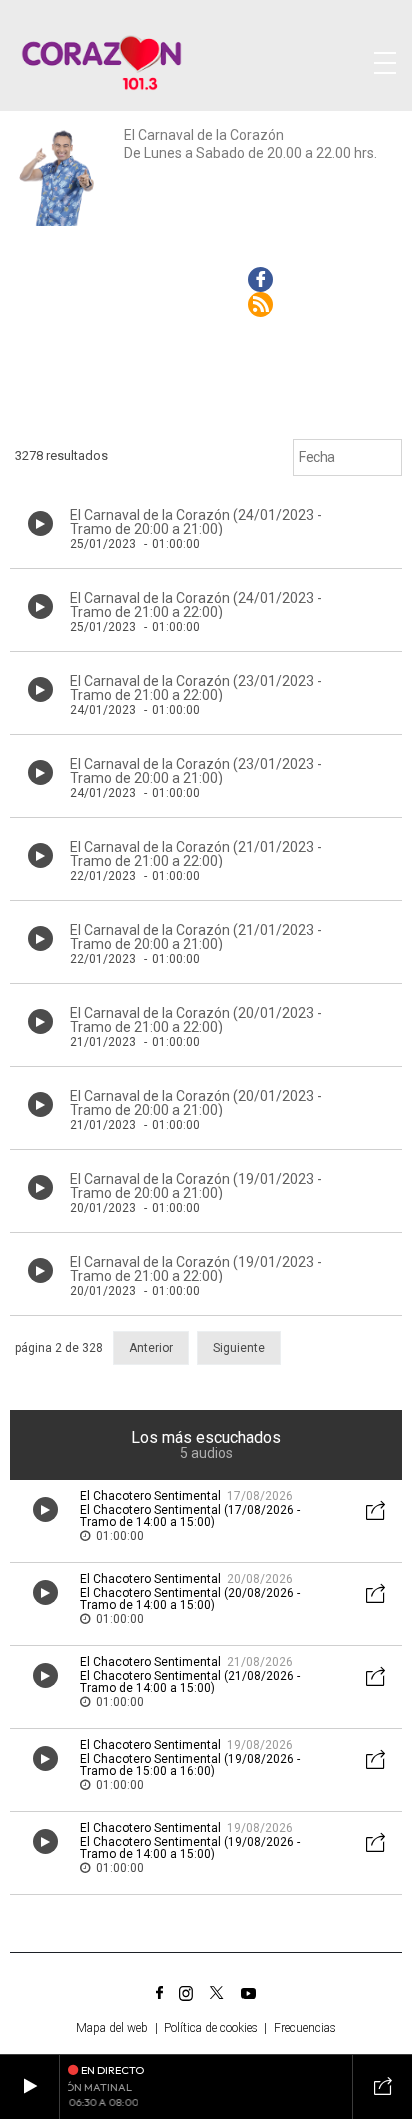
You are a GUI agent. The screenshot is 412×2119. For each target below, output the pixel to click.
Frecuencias (305, 2028)
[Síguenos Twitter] (217, 1993)
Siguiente (239, 1348)
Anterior (151, 1348)
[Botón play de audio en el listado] (40, 523)
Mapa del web (112, 2028)
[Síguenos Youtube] (248, 1993)
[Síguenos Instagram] (186, 1993)
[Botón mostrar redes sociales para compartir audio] (376, 1512)
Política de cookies (211, 2028)
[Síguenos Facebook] (159, 1993)
